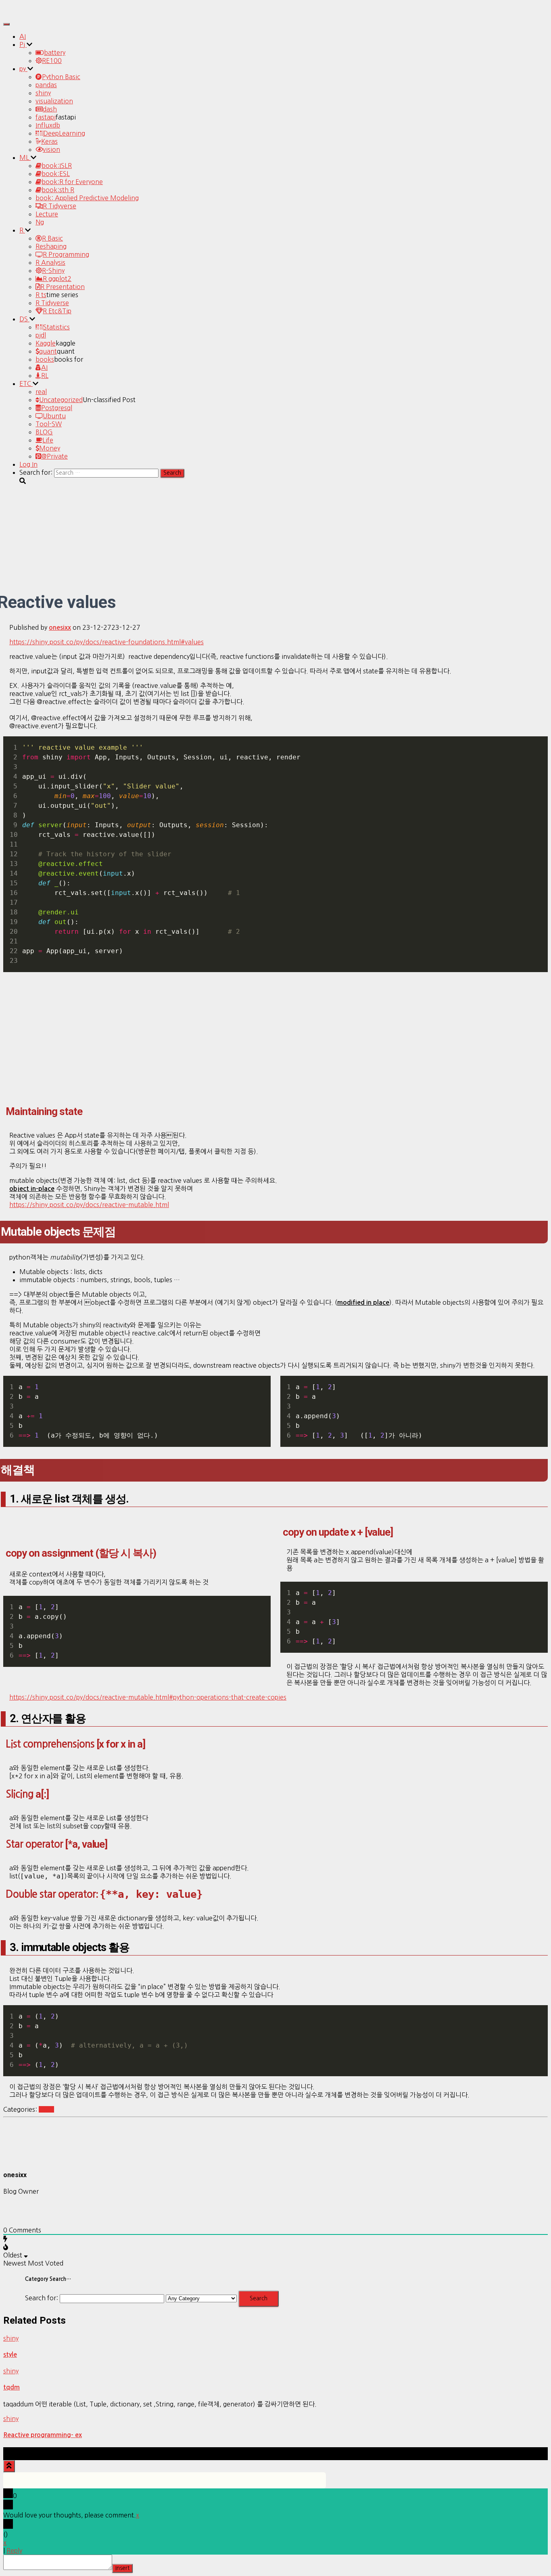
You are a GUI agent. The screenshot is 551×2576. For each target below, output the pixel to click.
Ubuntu (54, 416)
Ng (40, 222)
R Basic (52, 238)
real (41, 392)
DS (24, 319)
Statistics (56, 327)
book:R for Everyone (72, 182)
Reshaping (51, 246)
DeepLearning (64, 133)
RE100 (52, 61)
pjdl (41, 335)
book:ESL (56, 174)
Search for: (42, 2298)
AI (23, 36)
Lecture (47, 214)
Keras (49, 141)
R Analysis (50, 262)
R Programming (66, 254)
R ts (41, 295)
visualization (54, 101)
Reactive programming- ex (43, 2435)
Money (50, 448)
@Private (54, 456)
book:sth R (58, 190)
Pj (23, 44)
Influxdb (48, 125)
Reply (14, 2551)
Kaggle (46, 343)
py (23, 69)
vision (51, 149)
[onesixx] (23, 2159)
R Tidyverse (59, 206)
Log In (28, 464)
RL (45, 375)
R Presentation (63, 287)
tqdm (11, 2387)
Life (48, 440)
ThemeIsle (532, 2451)
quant (48, 351)
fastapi (46, 117)
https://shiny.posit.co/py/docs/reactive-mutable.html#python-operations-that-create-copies (148, 1697)
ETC (26, 384)
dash (50, 109)
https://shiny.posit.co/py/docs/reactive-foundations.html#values (106, 642)
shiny (43, 93)
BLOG (44, 432)
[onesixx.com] (25, 14)
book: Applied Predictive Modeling (87, 198)
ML (25, 157)
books (45, 359)
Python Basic (61, 77)
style (10, 2355)
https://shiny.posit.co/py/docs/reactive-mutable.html (89, 1205)
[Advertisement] (275, 1041)
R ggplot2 (57, 279)
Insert (122, 2568)
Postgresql (57, 408)
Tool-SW (49, 424)
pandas (46, 85)
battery (55, 52)
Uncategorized (61, 400)
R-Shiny (53, 270)
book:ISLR (57, 166)
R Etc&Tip (57, 311)
